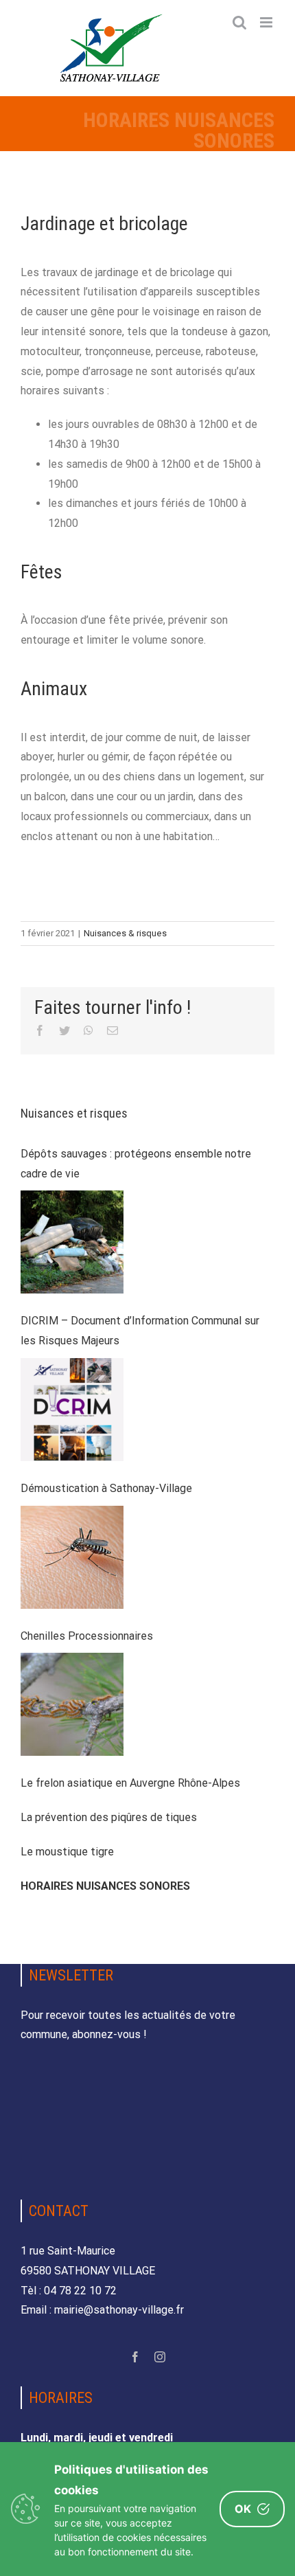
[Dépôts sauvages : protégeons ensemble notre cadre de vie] (72, 1242)
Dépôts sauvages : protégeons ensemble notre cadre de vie (136, 1164)
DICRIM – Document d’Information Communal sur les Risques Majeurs (140, 1331)
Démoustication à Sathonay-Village (106, 1488)
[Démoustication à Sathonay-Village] (72, 1557)
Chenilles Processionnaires (87, 1636)
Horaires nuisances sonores (105, 1886)
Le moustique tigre (67, 1852)
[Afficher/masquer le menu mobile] (267, 22)
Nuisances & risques (125, 933)
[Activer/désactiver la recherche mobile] (239, 22)
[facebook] (135, 2357)
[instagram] (160, 2357)
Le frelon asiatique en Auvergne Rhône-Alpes (130, 1783)
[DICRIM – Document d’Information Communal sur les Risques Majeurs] (72, 1410)
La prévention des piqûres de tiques (109, 1817)
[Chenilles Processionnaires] (72, 1704)
